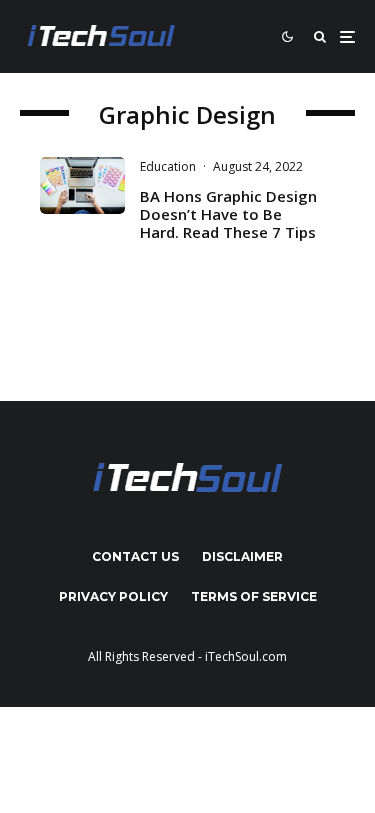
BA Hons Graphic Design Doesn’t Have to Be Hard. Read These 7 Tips (228, 214)
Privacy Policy (113, 596)
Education (168, 166)
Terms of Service (254, 596)
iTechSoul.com (246, 656)
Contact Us (135, 556)
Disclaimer (242, 556)
